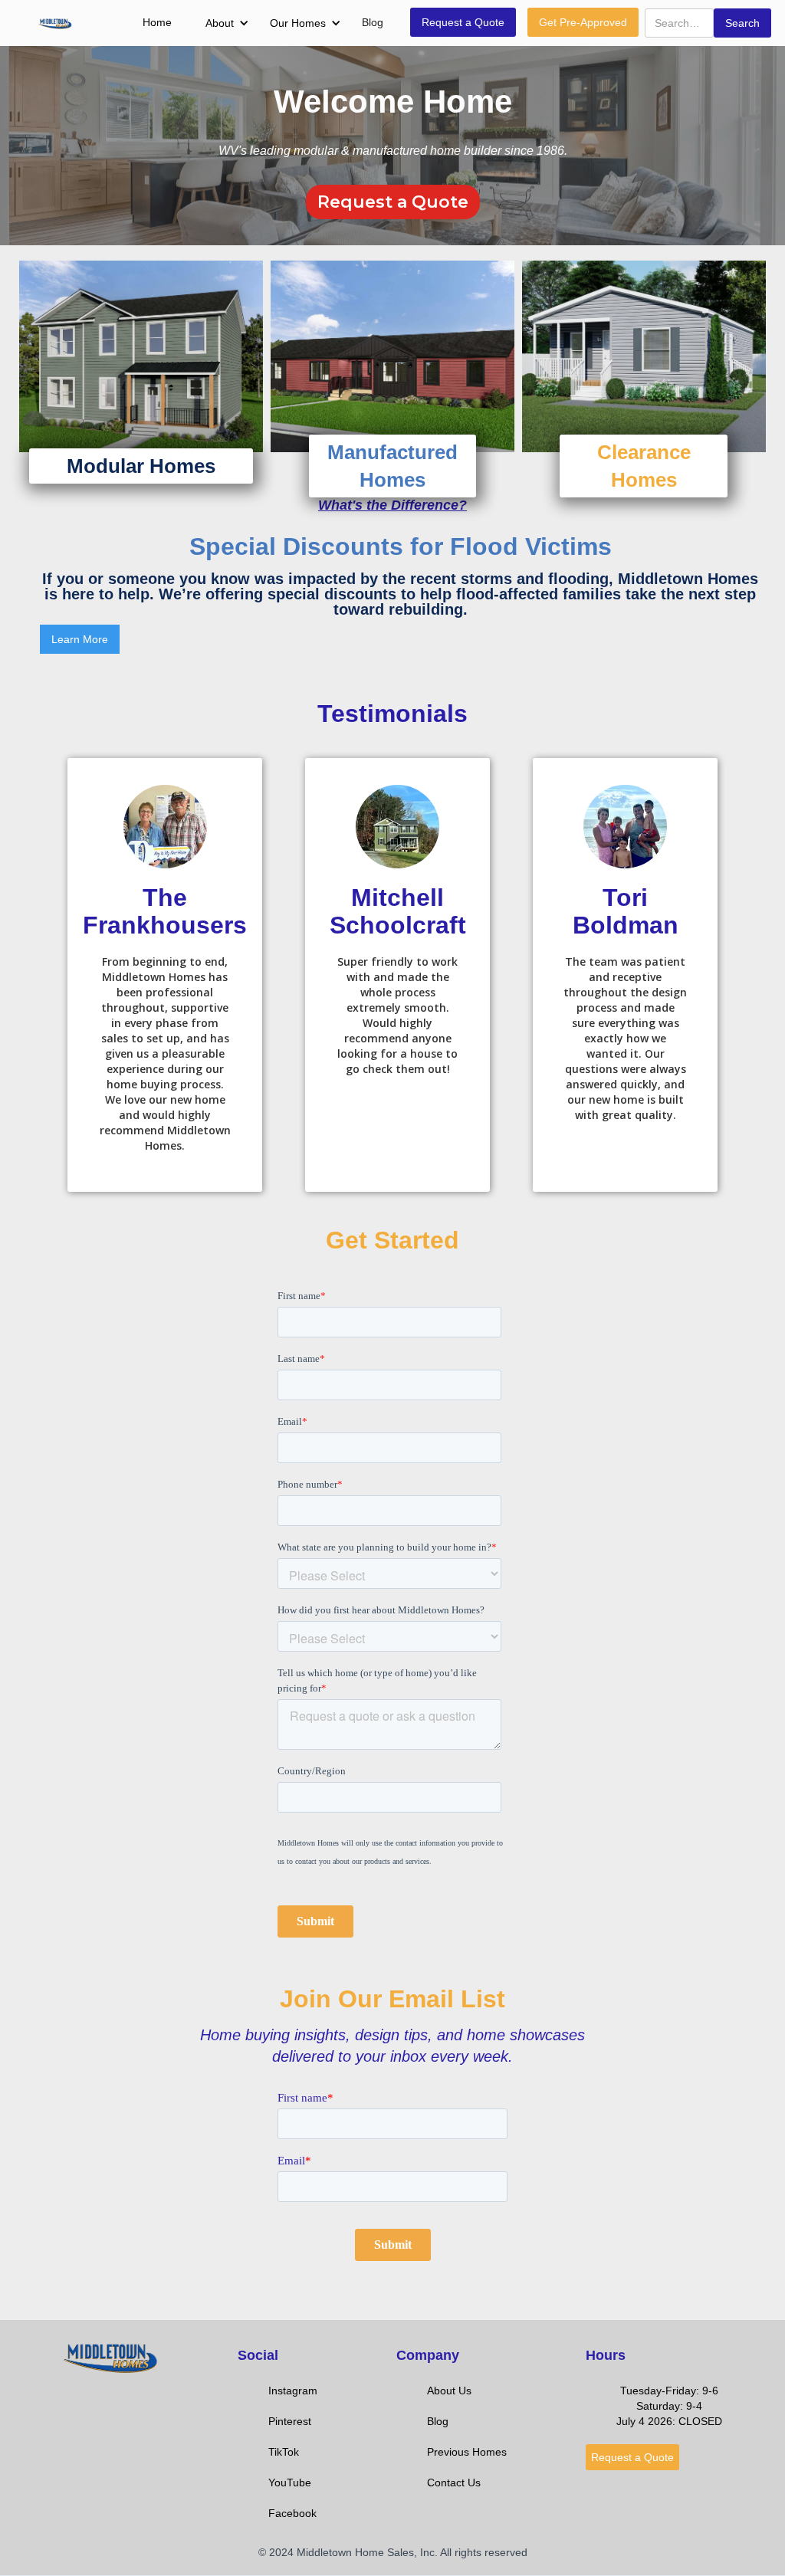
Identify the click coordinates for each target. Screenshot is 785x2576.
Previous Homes (467, 2452)
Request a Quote (463, 22)
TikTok (284, 2452)
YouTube (290, 2482)
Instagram (293, 2391)
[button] (219, 23)
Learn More (80, 639)
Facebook (292, 2513)
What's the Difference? (392, 505)
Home (157, 22)
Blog (373, 22)
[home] (55, 23)
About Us (449, 2391)
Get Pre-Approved (583, 22)
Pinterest (290, 2421)
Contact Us (454, 2482)
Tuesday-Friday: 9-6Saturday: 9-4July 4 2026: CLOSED (669, 2406)
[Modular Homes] (141, 356)
